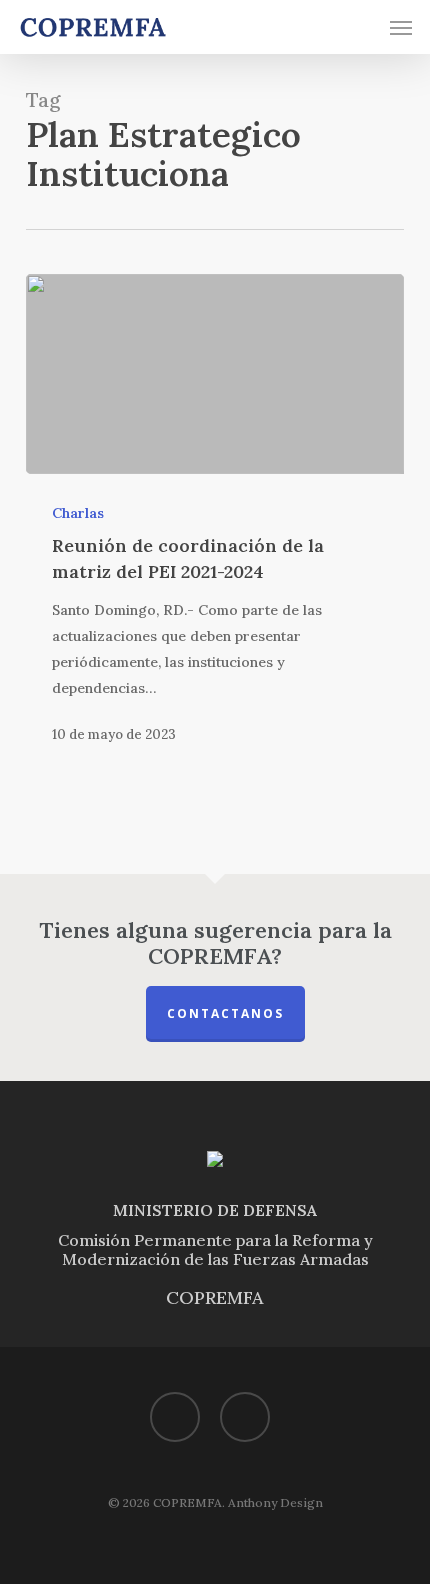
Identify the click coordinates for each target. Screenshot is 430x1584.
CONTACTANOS (225, 1013)
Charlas (78, 513)
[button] (401, 27)
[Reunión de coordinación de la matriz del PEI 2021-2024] (215, 374)
